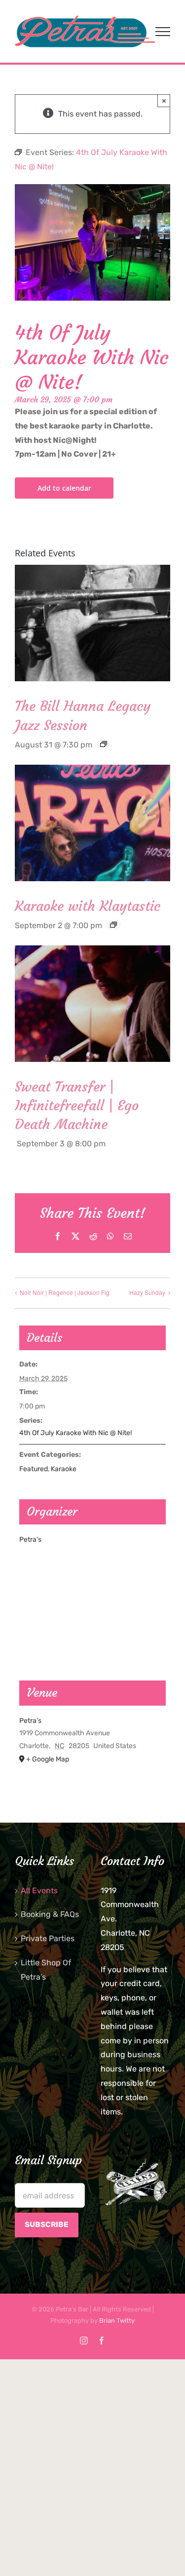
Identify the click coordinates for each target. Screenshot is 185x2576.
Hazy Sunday (147, 1292)
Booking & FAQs (50, 1914)
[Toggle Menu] (163, 32)
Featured (34, 1469)
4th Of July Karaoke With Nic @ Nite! (75, 1433)
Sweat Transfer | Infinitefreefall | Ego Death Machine (77, 1106)
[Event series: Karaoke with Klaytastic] (113, 925)
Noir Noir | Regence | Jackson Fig (65, 1292)
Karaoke (64, 1469)
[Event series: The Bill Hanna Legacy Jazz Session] (104, 744)
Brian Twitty (117, 2321)
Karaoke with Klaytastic (88, 906)
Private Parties (48, 1938)
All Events (39, 1891)
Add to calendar (64, 488)
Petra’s (30, 1540)
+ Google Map (48, 1759)
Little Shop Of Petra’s (46, 1970)
